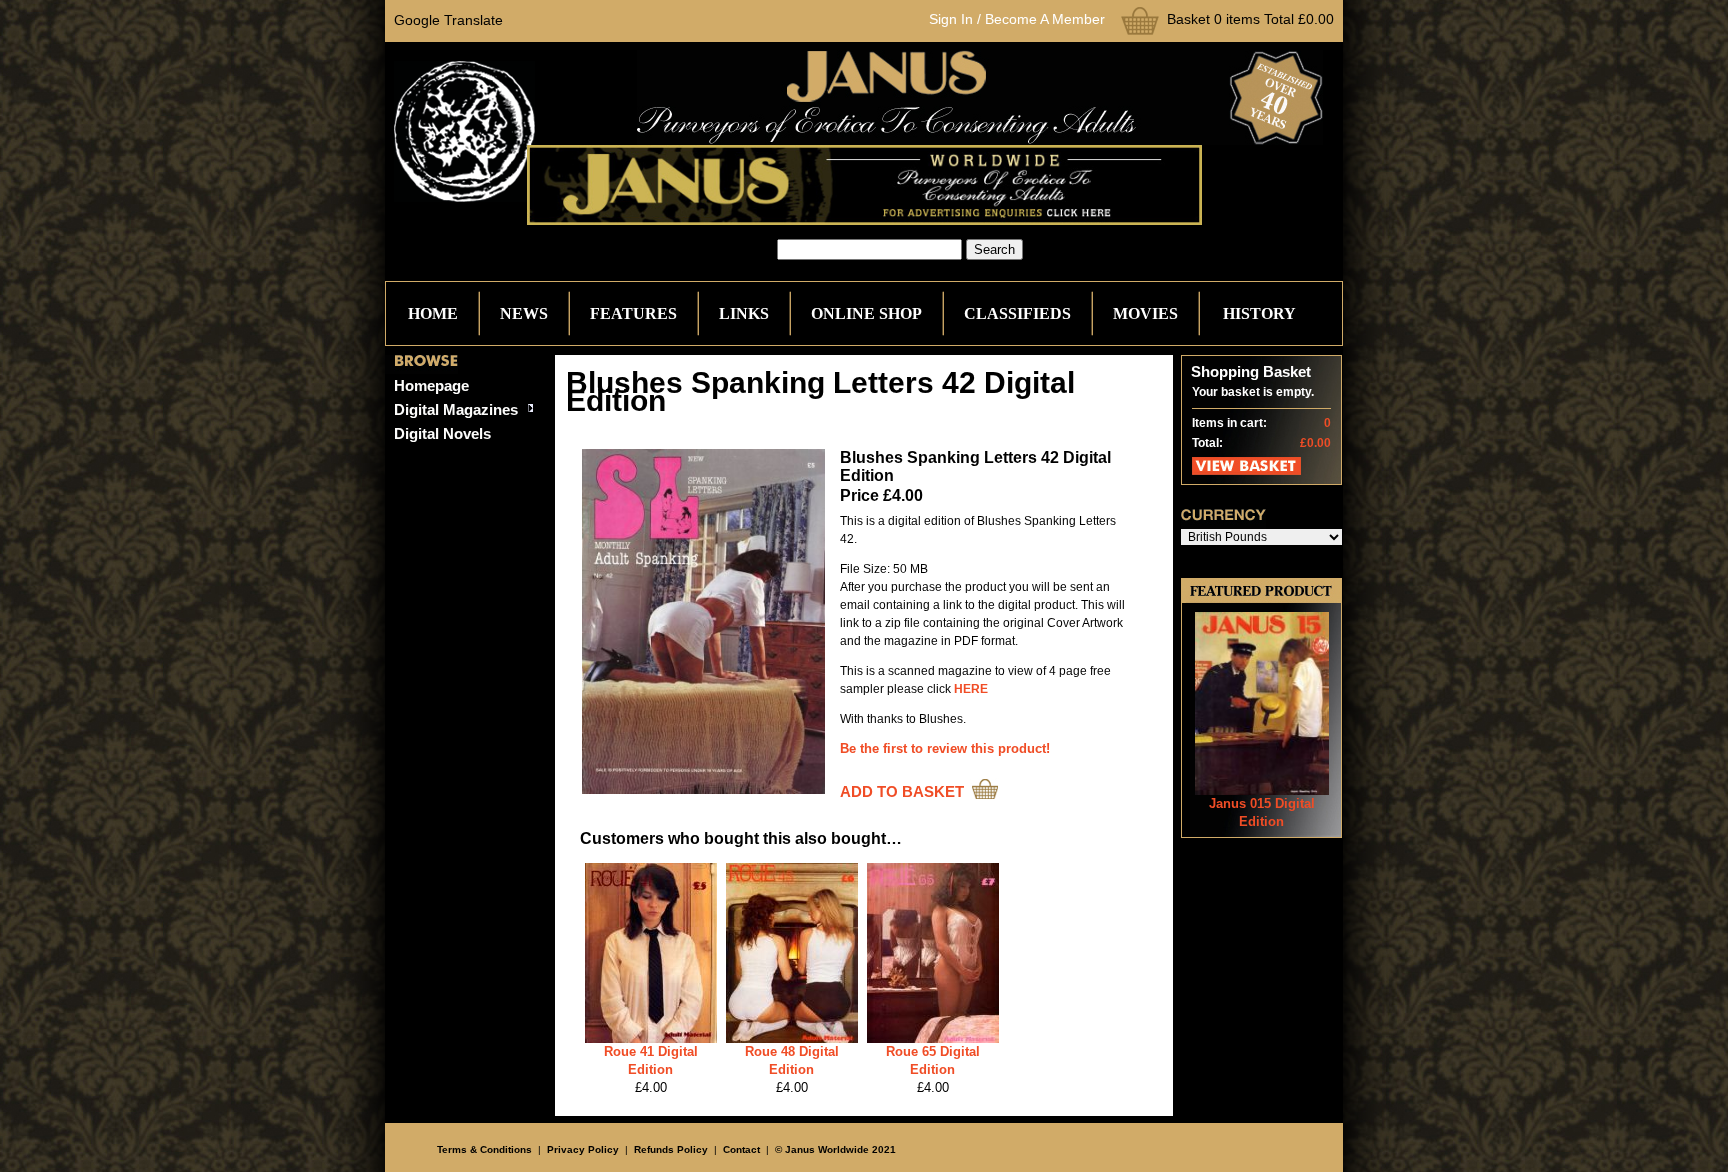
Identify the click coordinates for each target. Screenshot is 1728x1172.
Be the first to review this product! (945, 748)
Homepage (431, 385)
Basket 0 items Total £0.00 (1250, 19)
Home (433, 313)
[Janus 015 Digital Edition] (1262, 790)
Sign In (951, 19)
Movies (1145, 313)
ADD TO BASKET (902, 791)
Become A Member (1045, 19)
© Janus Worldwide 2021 (835, 1149)
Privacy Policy (583, 1149)
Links (744, 313)
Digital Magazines (456, 409)
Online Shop (866, 313)
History (1259, 313)
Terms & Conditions (484, 1149)
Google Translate (448, 20)
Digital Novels (442, 433)
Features (633, 313)
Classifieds (1017, 313)
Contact (741, 1149)
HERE (971, 689)
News (524, 313)
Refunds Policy (671, 1149)
